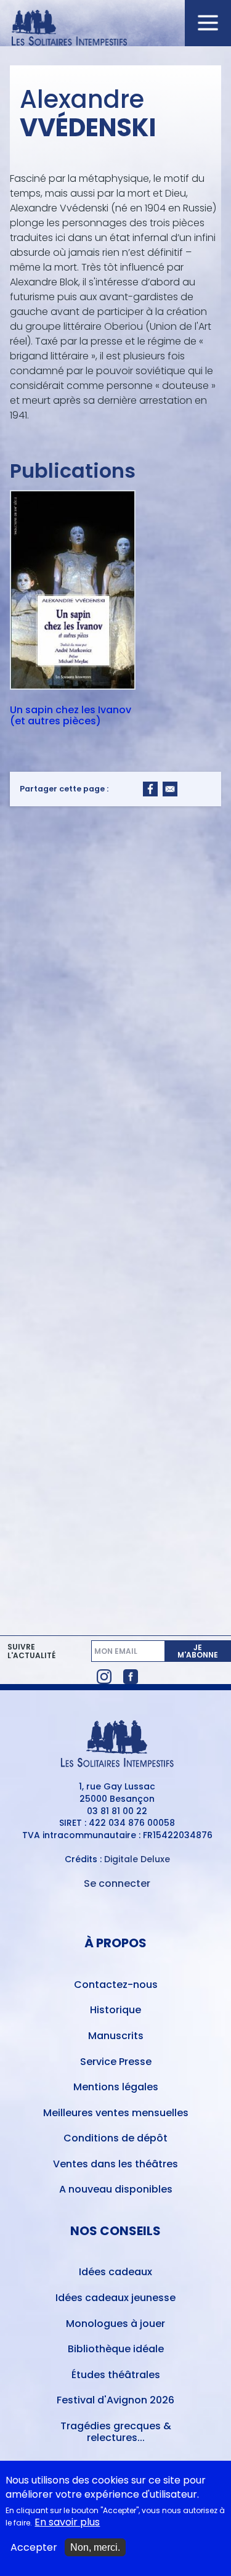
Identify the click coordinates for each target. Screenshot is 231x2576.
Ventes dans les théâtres (115, 2164)
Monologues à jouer (115, 2324)
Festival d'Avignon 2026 (115, 2400)
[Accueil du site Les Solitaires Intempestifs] (116, 29)
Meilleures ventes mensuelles (116, 2113)
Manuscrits (116, 2036)
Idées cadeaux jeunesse (115, 2298)
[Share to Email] (170, 789)
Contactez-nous (116, 1985)
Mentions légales (116, 2087)
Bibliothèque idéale (116, 2349)
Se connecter (117, 1883)
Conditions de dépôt (115, 2138)
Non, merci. (95, 2547)
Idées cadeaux (115, 2272)
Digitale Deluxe (137, 1859)
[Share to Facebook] (150, 789)
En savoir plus (67, 2522)
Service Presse (116, 2062)
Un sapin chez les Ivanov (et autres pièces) (71, 715)
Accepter (34, 2548)
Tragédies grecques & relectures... (116, 2432)
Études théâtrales (116, 2375)
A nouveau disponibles (116, 2189)
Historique (115, 2010)
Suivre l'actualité (31, 1651)
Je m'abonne (198, 1651)
